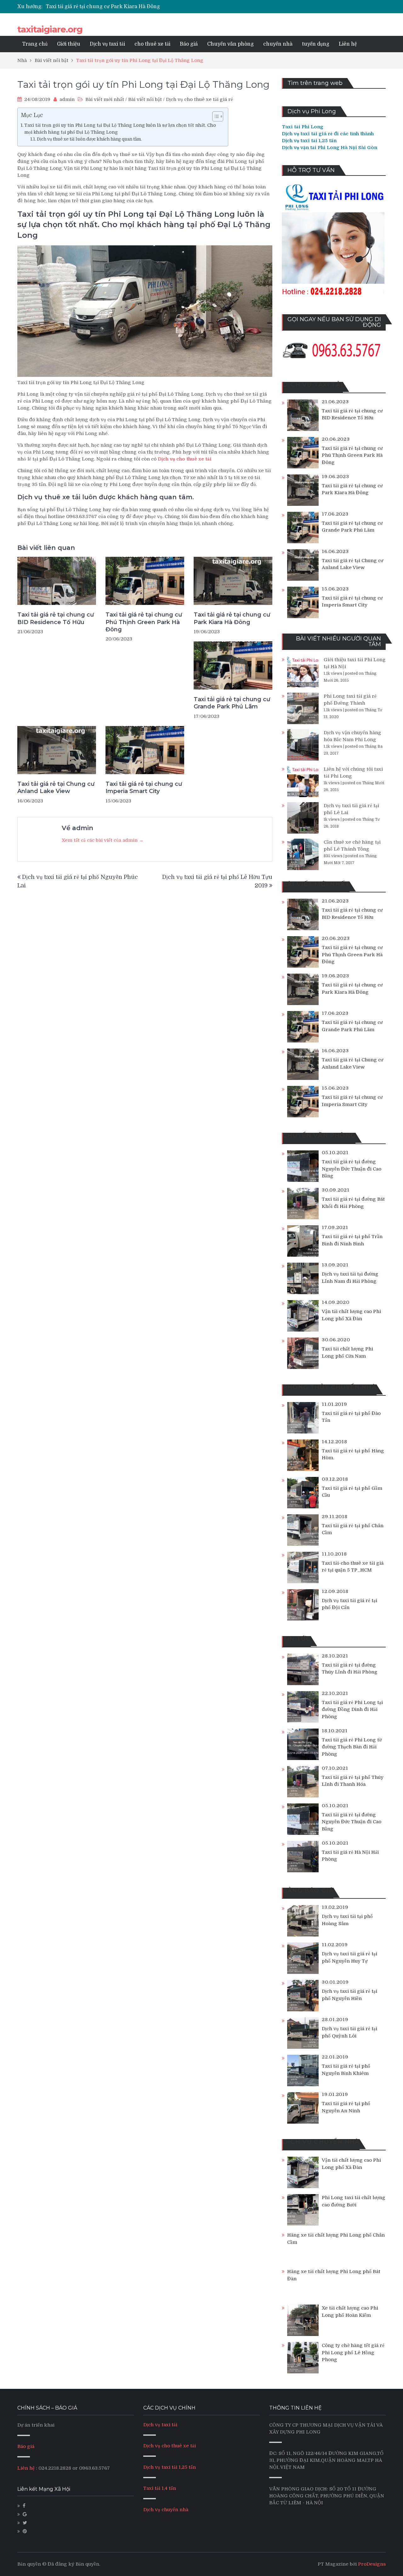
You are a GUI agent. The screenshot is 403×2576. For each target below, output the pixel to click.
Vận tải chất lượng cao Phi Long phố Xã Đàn (351, 1315)
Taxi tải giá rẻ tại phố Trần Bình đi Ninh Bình (352, 1240)
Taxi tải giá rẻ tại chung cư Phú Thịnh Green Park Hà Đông (144, 622)
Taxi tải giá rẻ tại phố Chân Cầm (353, 1529)
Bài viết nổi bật (145, 99)
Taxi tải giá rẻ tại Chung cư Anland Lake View (56, 788)
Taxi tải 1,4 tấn (160, 2488)
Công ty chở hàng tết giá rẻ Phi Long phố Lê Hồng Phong (353, 2352)
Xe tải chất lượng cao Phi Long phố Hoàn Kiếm (350, 2312)
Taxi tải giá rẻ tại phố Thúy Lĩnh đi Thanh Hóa (353, 1781)
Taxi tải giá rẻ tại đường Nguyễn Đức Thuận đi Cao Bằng (352, 1169)
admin (67, 99)
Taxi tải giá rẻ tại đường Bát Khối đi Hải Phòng (353, 1203)
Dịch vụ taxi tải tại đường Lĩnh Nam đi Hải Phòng (350, 1278)
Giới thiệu (69, 44)
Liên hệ (348, 44)
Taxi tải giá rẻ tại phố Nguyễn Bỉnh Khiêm (346, 2070)
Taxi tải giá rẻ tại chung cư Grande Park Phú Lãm (106, 7)
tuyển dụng (316, 44)
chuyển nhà (278, 44)
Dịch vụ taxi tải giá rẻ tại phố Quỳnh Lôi (349, 2032)
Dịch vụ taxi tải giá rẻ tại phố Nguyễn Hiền (349, 1995)
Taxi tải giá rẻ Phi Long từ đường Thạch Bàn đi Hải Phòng (352, 1747)
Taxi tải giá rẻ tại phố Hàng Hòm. (353, 1454)
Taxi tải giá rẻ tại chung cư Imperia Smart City (144, 788)
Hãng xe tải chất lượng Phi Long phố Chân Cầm (336, 2239)
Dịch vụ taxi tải (107, 44)
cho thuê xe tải (152, 44)
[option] (142, 7)
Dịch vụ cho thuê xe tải (170, 2446)
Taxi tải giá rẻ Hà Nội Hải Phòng (350, 1856)
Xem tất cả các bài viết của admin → (103, 840)
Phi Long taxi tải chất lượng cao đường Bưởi (354, 2201)
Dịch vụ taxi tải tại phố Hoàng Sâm (347, 1920)
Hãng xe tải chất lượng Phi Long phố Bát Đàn (334, 2275)
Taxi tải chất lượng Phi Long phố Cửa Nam (347, 1352)
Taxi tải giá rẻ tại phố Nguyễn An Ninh (346, 2107)
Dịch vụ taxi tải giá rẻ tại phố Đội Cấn (349, 1604)
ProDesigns (372, 2564)
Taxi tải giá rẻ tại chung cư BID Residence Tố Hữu (56, 618)
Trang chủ (35, 44)
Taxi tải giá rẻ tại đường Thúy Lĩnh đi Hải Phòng (350, 1669)
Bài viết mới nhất (105, 99)
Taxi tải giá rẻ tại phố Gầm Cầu (352, 1492)
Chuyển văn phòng (230, 44)
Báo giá (189, 44)
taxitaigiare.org (50, 29)
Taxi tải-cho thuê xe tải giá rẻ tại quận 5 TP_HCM (353, 1567)
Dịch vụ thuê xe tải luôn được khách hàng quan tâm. (89, 139)
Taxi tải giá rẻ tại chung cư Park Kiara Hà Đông (232, 618)
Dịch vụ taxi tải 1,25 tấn (170, 2467)
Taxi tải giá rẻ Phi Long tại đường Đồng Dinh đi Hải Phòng (352, 1710)
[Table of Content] (218, 116)
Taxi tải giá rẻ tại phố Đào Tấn (351, 1417)
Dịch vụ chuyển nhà (166, 2510)
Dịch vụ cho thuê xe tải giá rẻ (199, 99)
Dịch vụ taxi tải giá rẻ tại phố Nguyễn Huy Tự (349, 1957)
